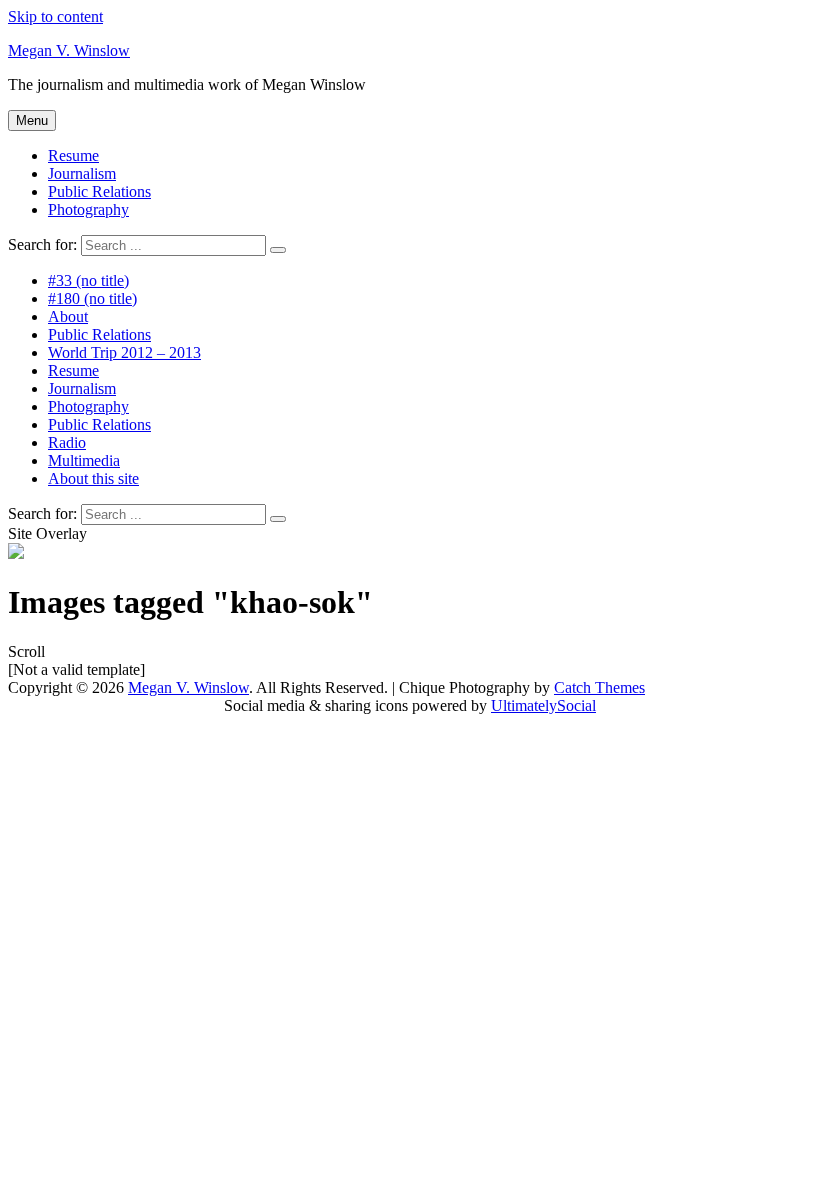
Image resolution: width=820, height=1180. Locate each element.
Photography (88, 209)
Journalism (82, 173)
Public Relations (99, 191)
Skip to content (55, 16)
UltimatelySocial (543, 705)
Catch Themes (599, 687)
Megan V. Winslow (69, 50)
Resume (73, 155)
